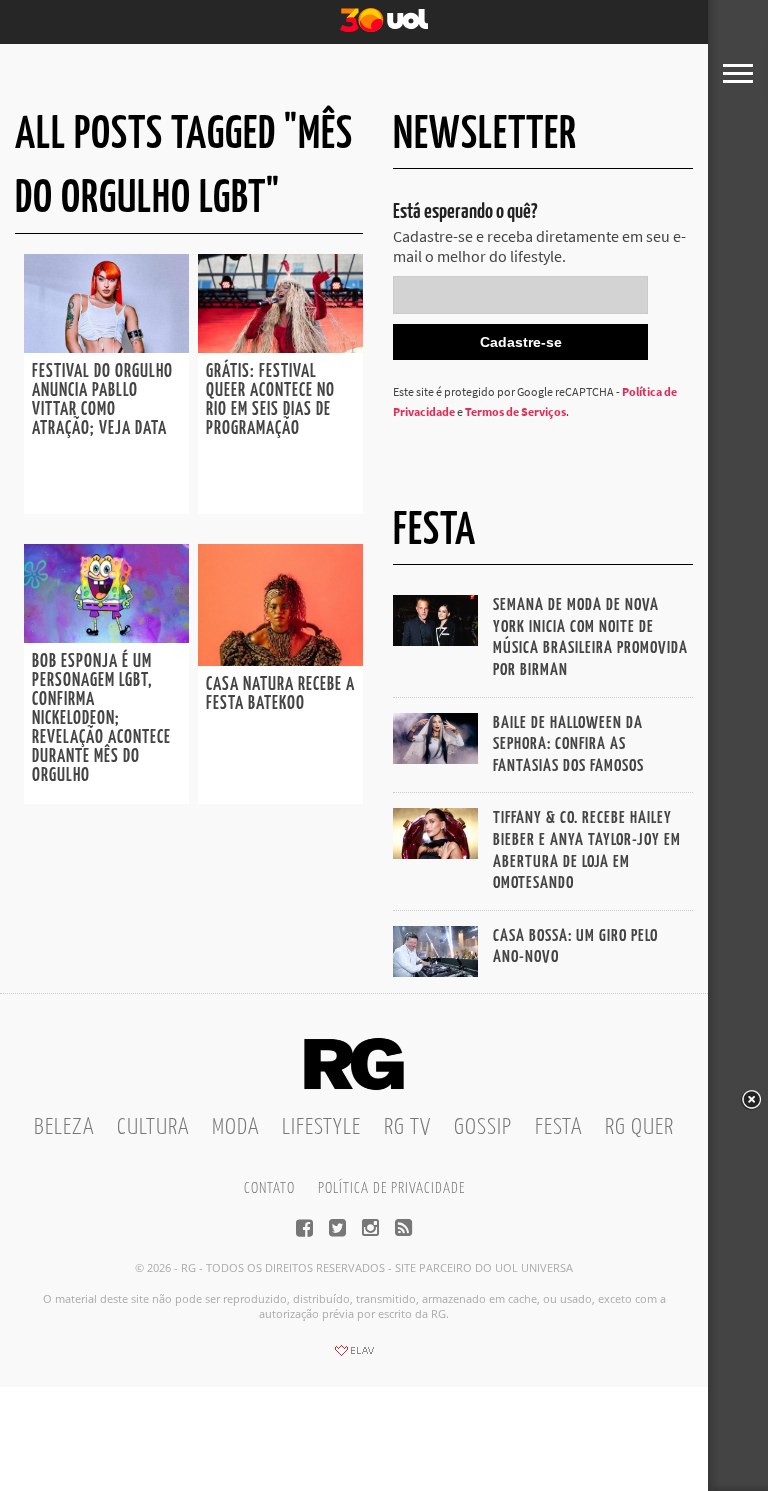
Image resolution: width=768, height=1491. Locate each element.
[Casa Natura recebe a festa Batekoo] (280, 660)
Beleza (64, 1127)
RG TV (407, 1127)
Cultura (153, 1127)
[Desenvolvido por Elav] (354, 1357)
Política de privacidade (391, 1188)
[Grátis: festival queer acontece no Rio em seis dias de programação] (280, 347)
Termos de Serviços (515, 411)
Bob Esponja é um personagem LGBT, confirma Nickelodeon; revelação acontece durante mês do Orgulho (101, 719)
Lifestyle (321, 1127)
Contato (269, 1188)
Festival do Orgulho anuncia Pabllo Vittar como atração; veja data (102, 400)
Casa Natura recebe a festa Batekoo (280, 694)
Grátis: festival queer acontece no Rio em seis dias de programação (270, 400)
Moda (235, 1127)
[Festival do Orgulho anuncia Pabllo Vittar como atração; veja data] (106, 347)
